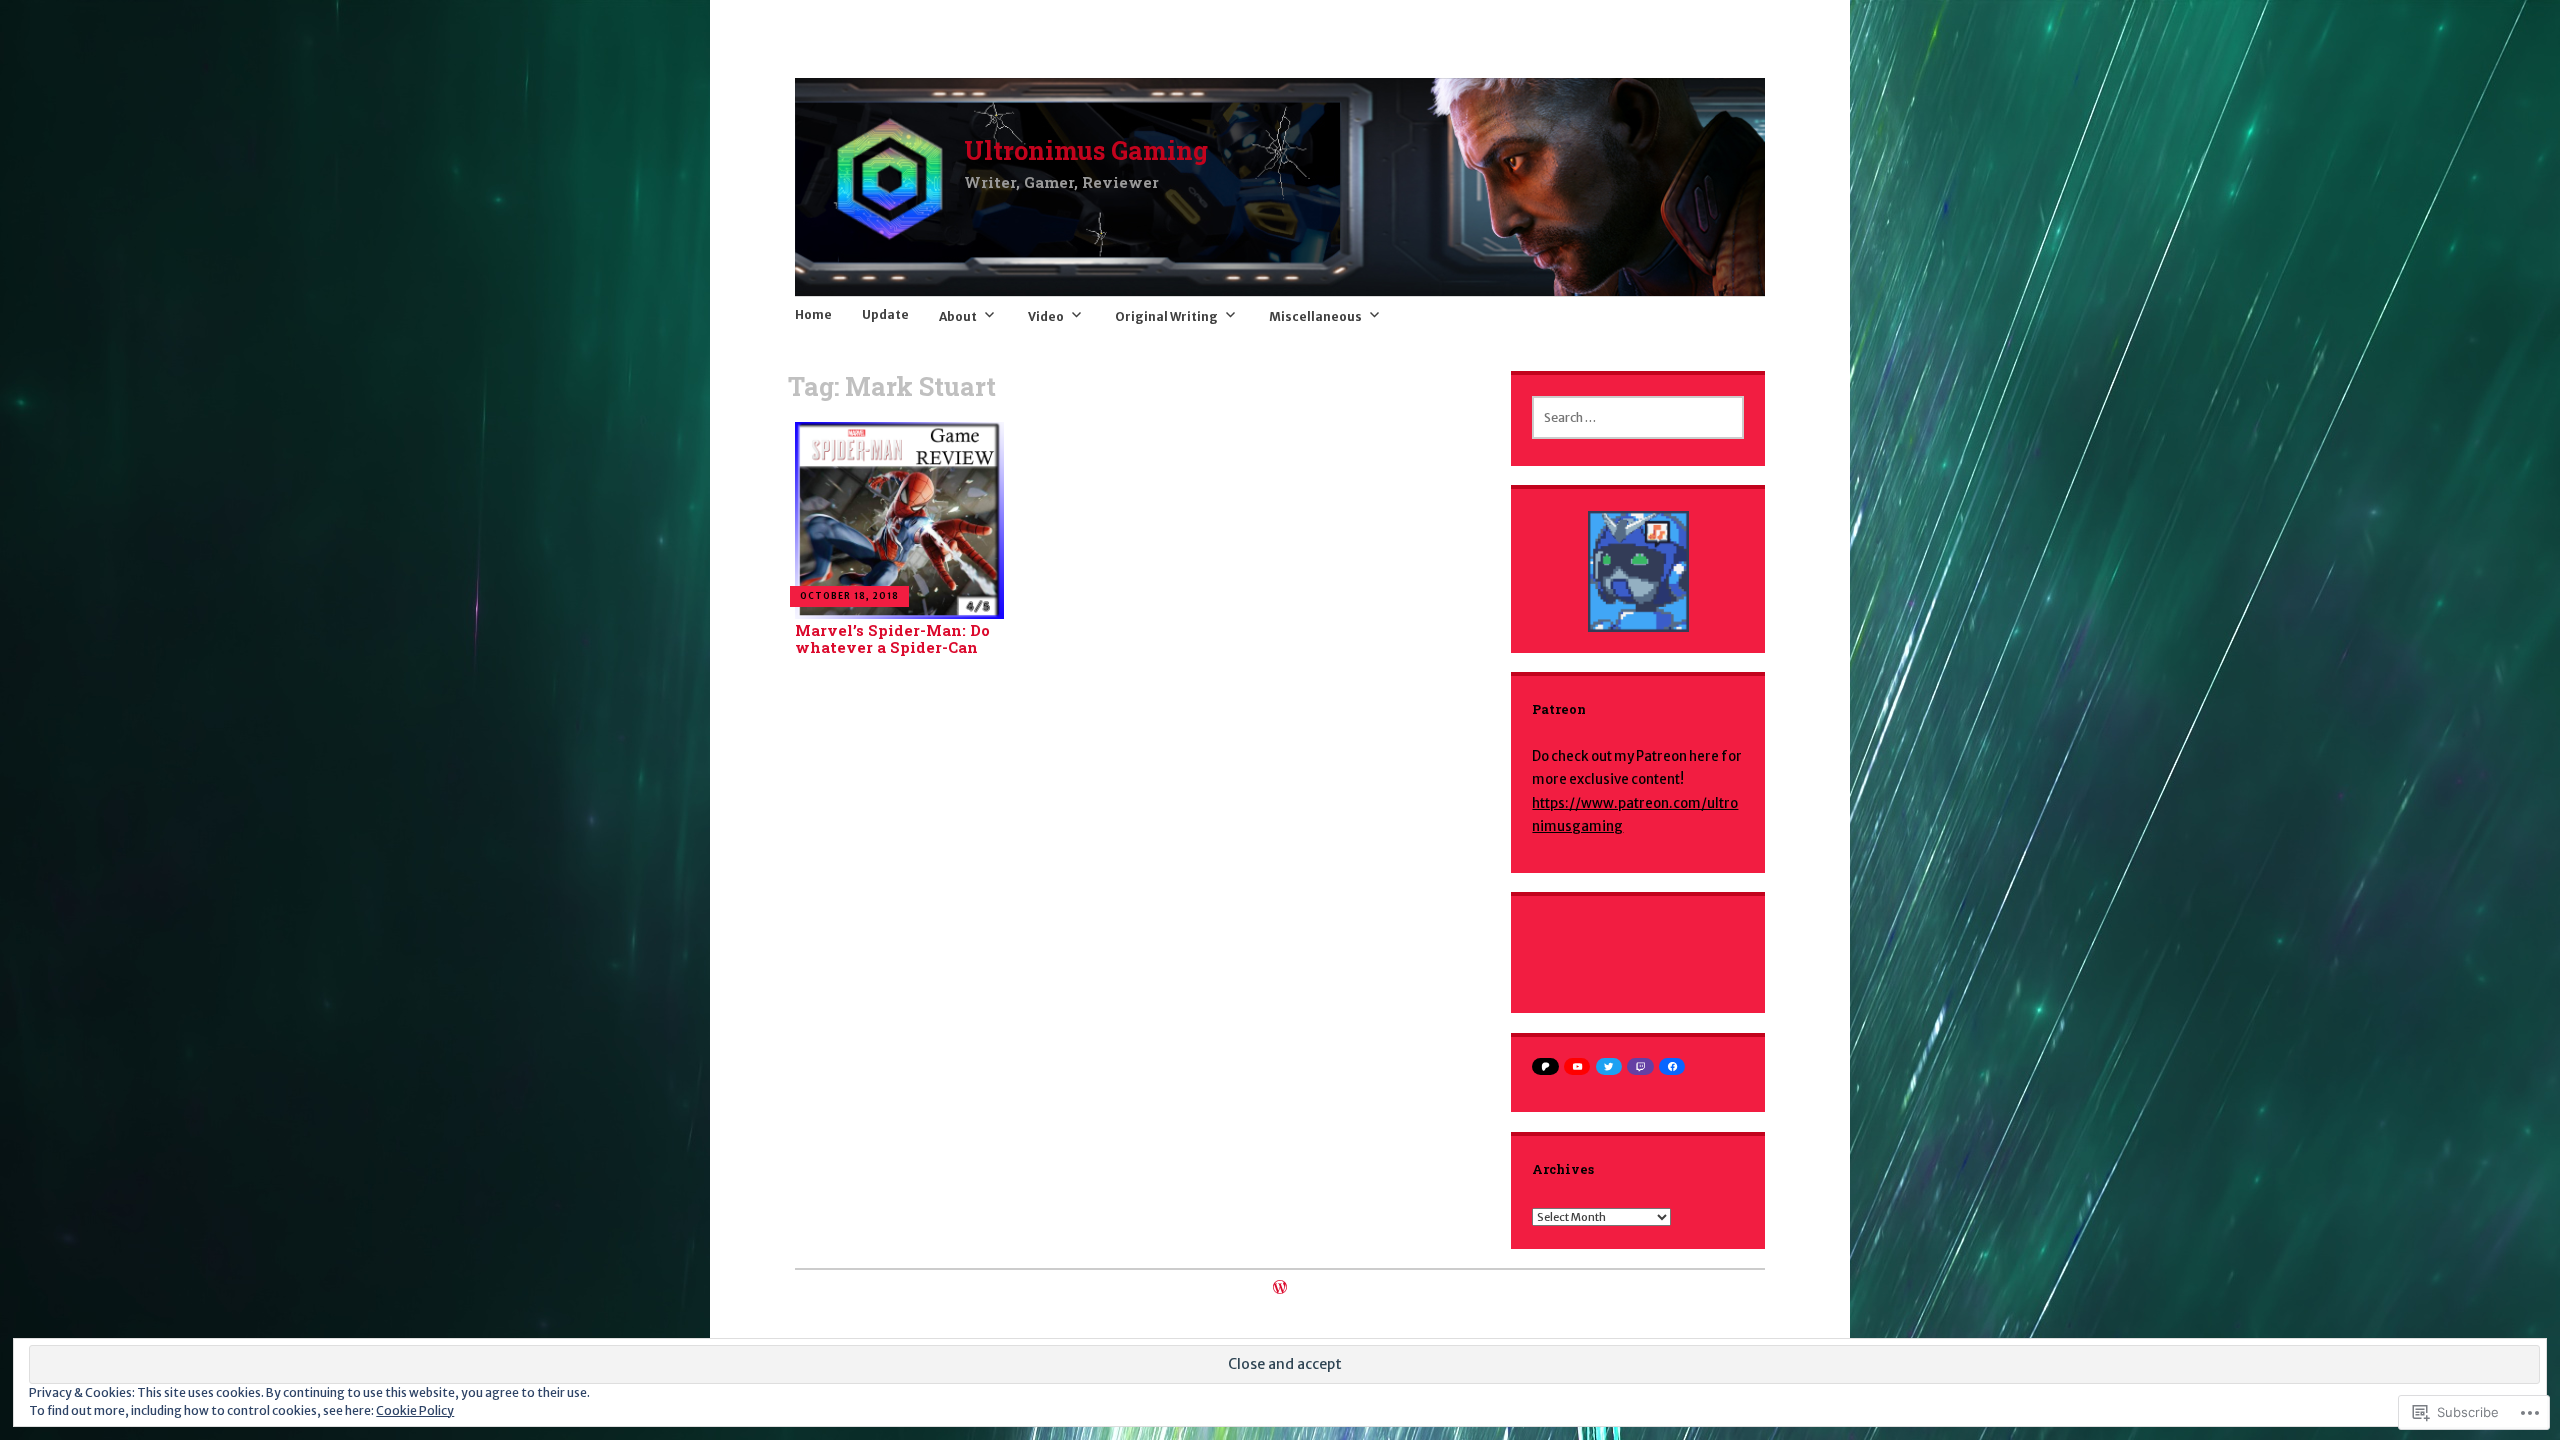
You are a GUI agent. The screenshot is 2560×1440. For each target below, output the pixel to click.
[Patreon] (1545, 1066)
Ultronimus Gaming (1086, 150)
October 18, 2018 (849, 596)
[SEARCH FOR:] (1637, 417)
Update (885, 314)
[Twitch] (1640, 1066)
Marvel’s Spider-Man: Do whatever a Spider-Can (892, 639)
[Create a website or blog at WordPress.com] (1280, 1289)
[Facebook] (1672, 1066)
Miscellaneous (1315, 316)
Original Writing (1166, 316)
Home (813, 314)
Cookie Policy (415, 1410)
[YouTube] (1577, 1066)
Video (1046, 316)
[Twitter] (1609, 1066)
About (958, 316)
